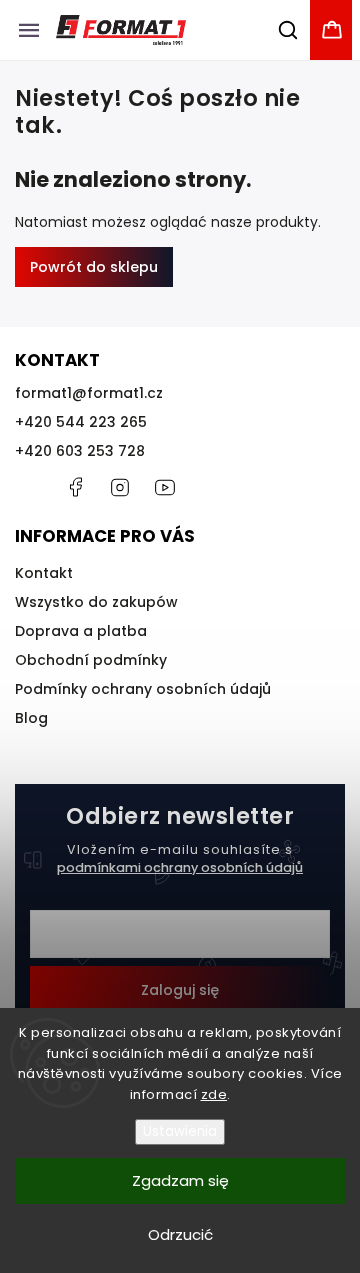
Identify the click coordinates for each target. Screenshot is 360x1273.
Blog (31, 718)
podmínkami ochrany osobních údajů (180, 867)
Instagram (120, 487)
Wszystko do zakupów (96, 602)
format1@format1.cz (89, 393)
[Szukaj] (289, 30)
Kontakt (44, 573)
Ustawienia (180, 1131)
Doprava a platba (81, 631)
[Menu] (29, 30)
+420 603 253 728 (80, 451)
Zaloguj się (180, 990)
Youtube (165, 487)
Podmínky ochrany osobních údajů (143, 689)
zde (214, 1094)
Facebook (75, 487)
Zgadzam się (180, 1180)
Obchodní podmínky (91, 660)
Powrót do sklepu (94, 267)
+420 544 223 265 (81, 422)
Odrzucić (180, 1234)
